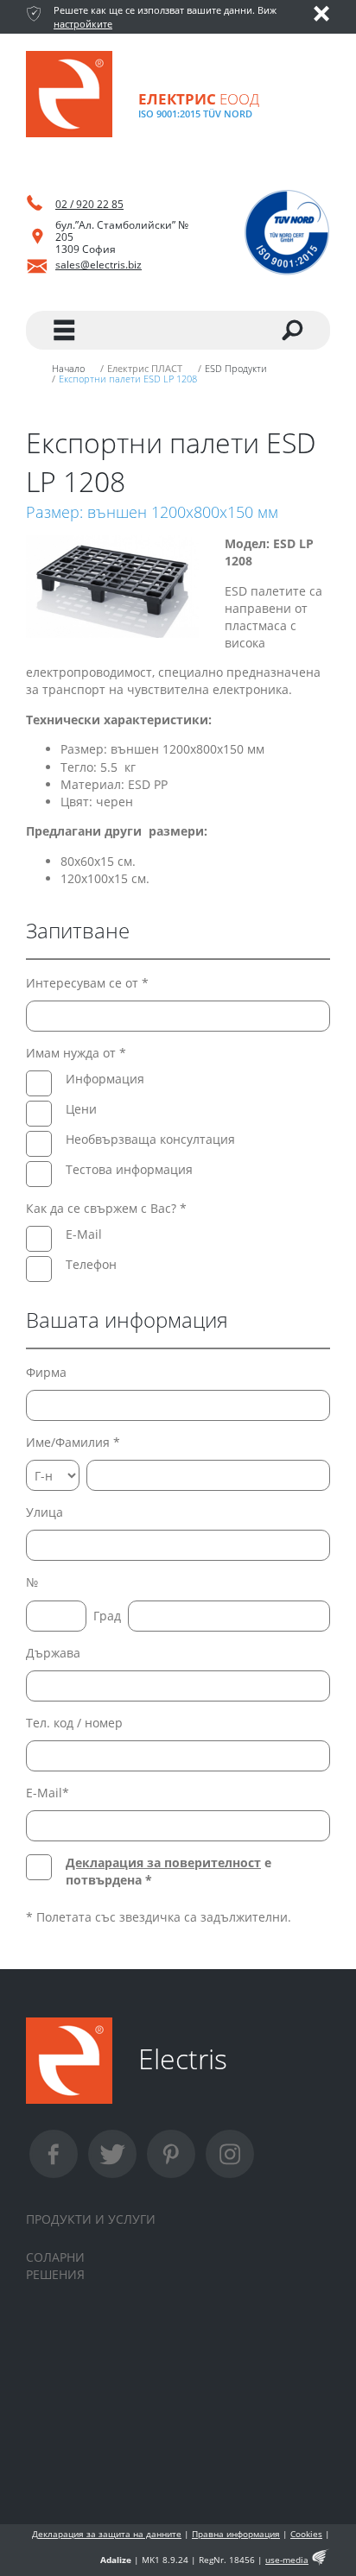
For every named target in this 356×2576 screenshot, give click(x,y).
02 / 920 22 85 (89, 204)
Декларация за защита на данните (107, 2534)
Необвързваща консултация (150, 1139)
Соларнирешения (55, 2266)
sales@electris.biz (99, 265)
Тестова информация (129, 1169)
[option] (112, 587)
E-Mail (84, 1234)
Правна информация (236, 2534)
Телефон (91, 1264)
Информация (105, 1079)
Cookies (306, 2534)
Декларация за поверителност (163, 1863)
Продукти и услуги (91, 2219)
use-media (287, 2560)
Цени (81, 1109)
